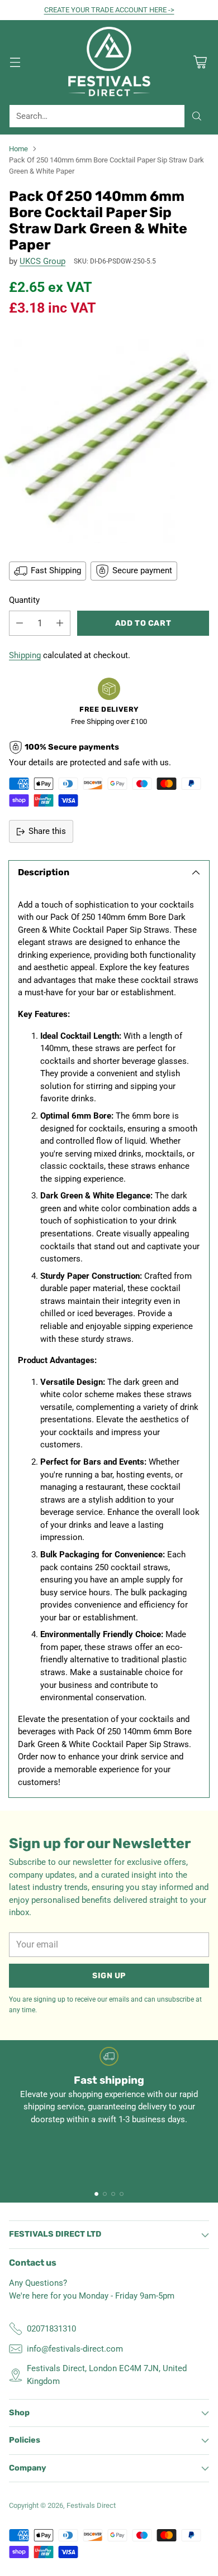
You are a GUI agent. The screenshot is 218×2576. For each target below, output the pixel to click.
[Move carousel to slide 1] (96, 2194)
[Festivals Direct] (109, 62)
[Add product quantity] (60, 623)
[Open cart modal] (200, 62)
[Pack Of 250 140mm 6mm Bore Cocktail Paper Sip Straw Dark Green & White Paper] (109, 438)
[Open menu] (15, 62)
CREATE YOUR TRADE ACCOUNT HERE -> (109, 10)
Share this (47, 831)
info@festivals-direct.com (75, 2349)
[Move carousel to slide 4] (122, 2194)
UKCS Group (42, 261)
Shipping (25, 655)
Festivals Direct (91, 2505)
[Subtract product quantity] (20, 623)
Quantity (24, 600)
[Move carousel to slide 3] (113, 2194)
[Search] (197, 116)
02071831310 (51, 2329)
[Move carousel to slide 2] (105, 2194)
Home (18, 149)
